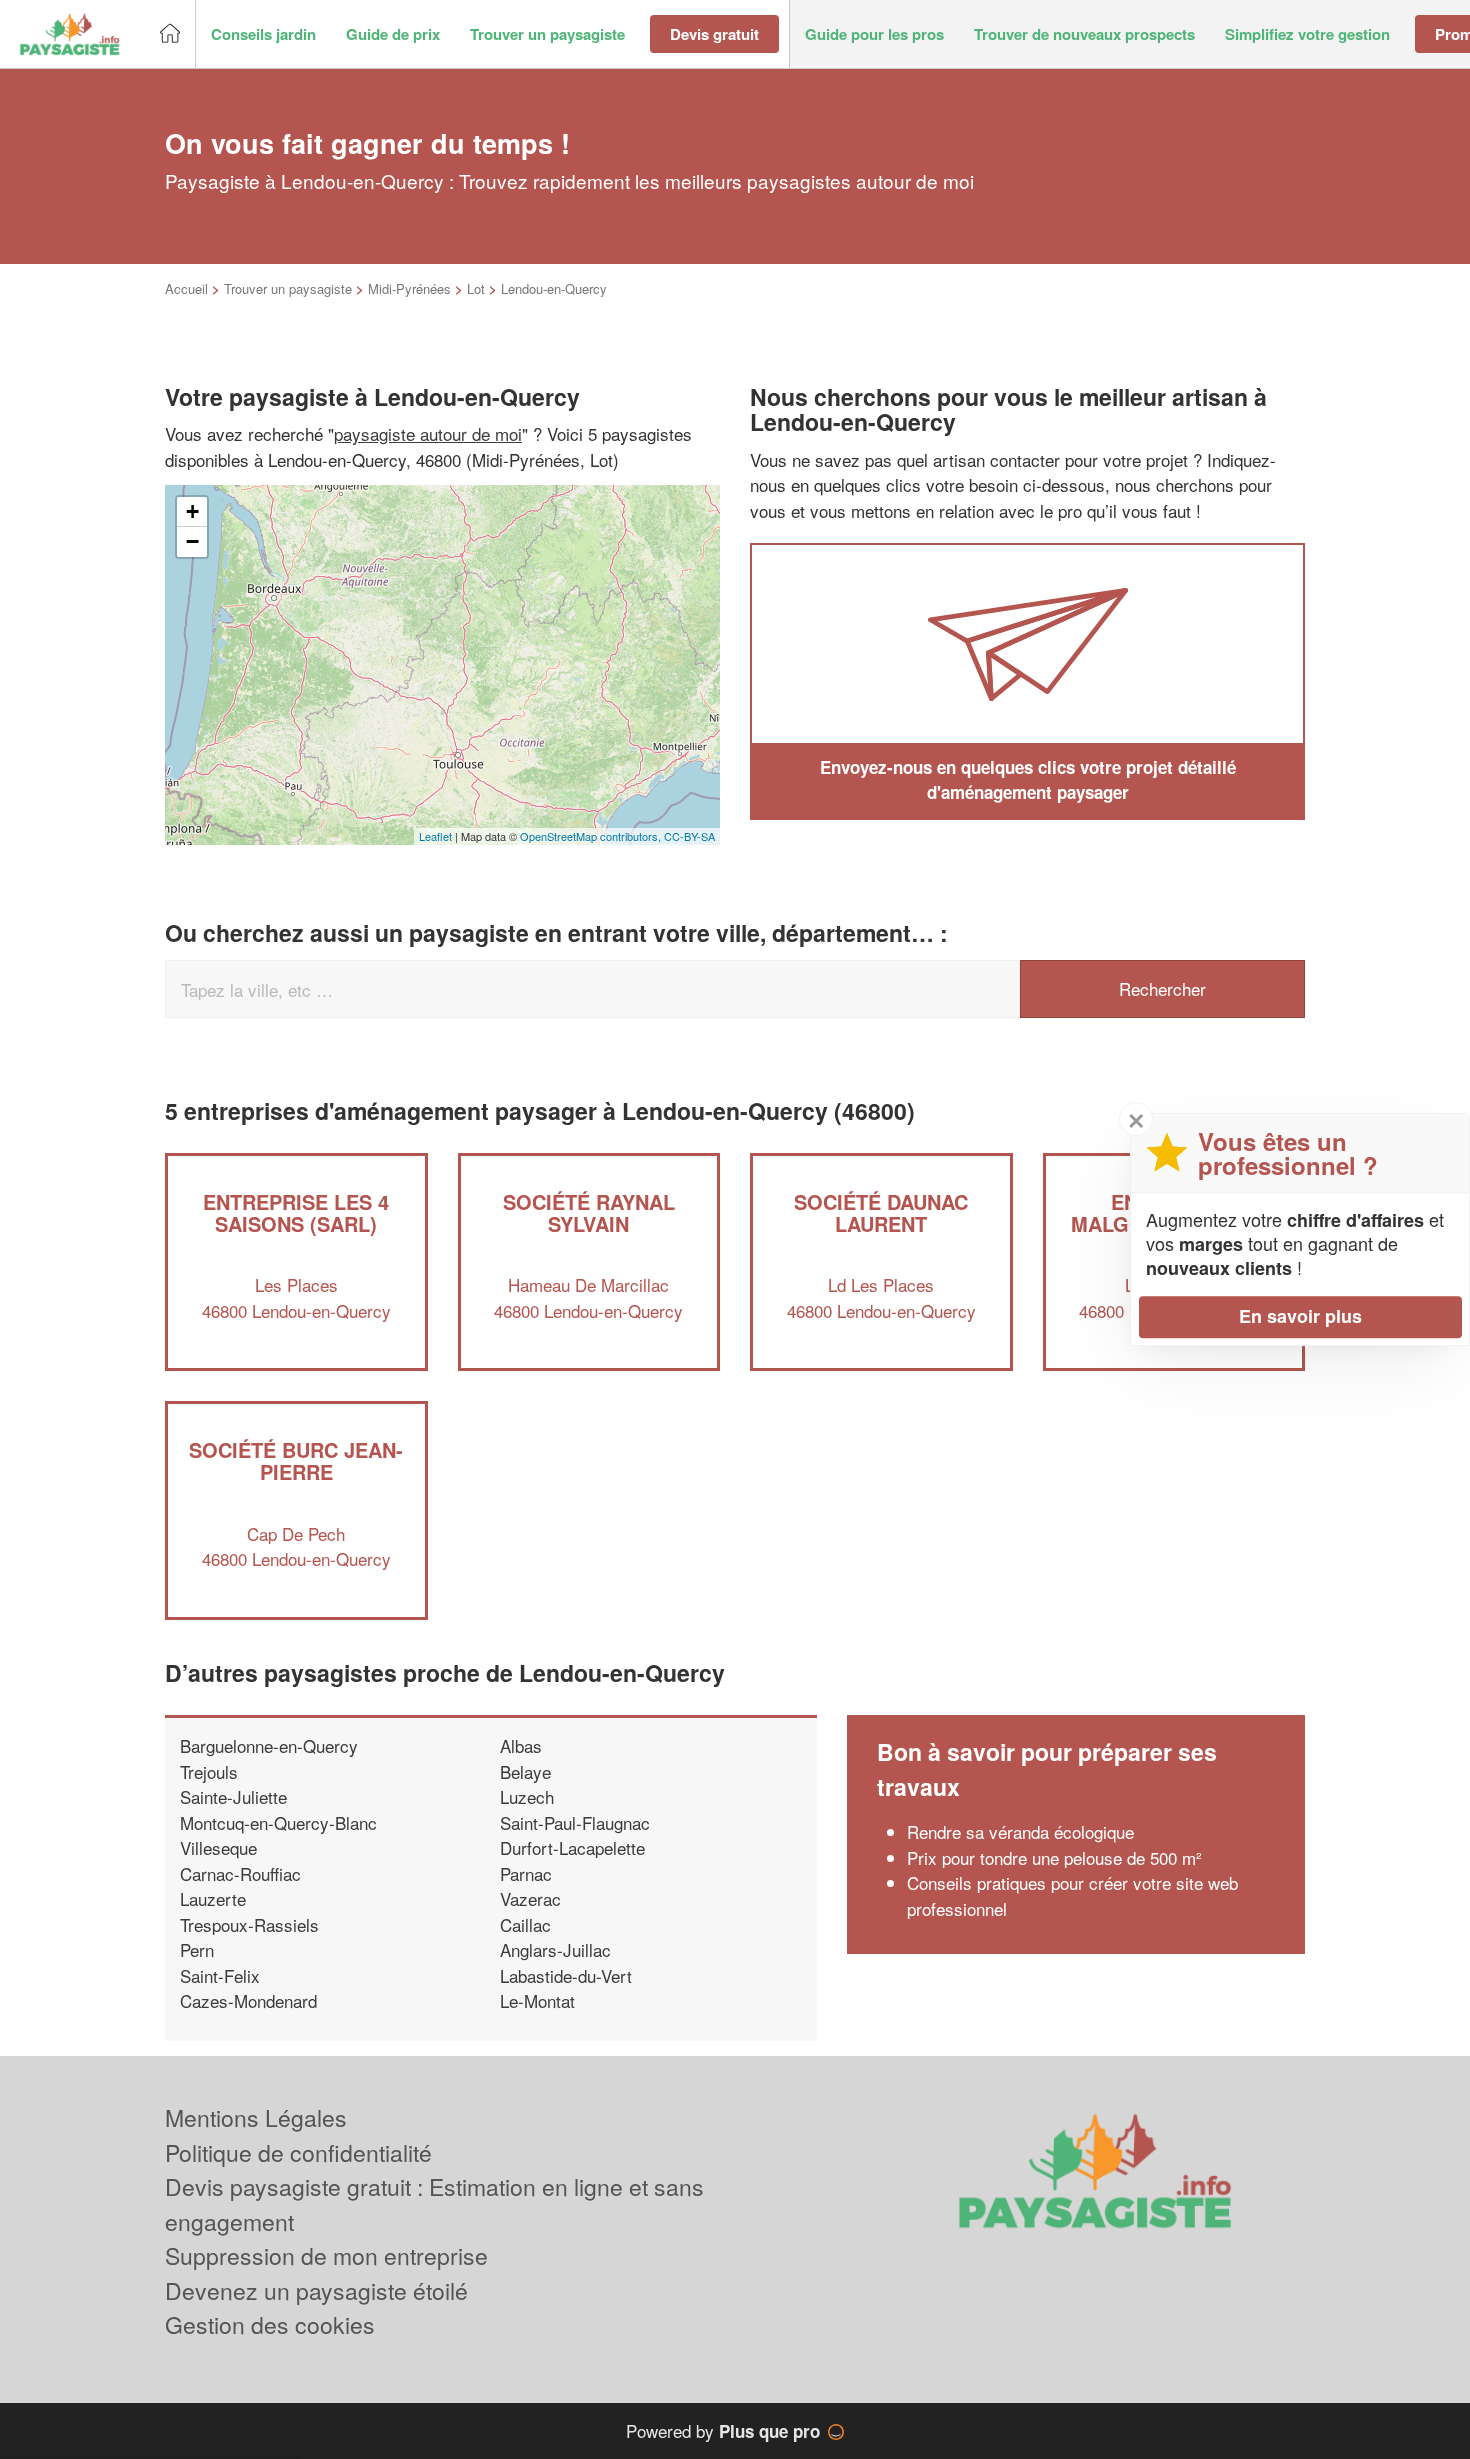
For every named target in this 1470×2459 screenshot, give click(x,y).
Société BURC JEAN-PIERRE (296, 1460)
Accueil (186, 288)
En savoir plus (1300, 1316)
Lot (476, 288)
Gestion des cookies (270, 2324)
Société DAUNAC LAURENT (881, 1212)
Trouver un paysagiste (288, 288)
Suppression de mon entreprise (326, 2255)
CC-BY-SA (689, 836)
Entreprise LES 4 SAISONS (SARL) (296, 1212)
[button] (263, 34)
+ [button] (192, 511)
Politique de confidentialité (298, 2152)
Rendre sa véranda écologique (1020, 1831)
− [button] (192, 541)
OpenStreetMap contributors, (592, 836)
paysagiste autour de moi (428, 433)
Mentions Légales (256, 2117)
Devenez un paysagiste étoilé (316, 2290)
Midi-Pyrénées (409, 288)
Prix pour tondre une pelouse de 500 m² (1054, 1857)
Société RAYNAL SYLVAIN (589, 1212)
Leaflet (435, 836)
